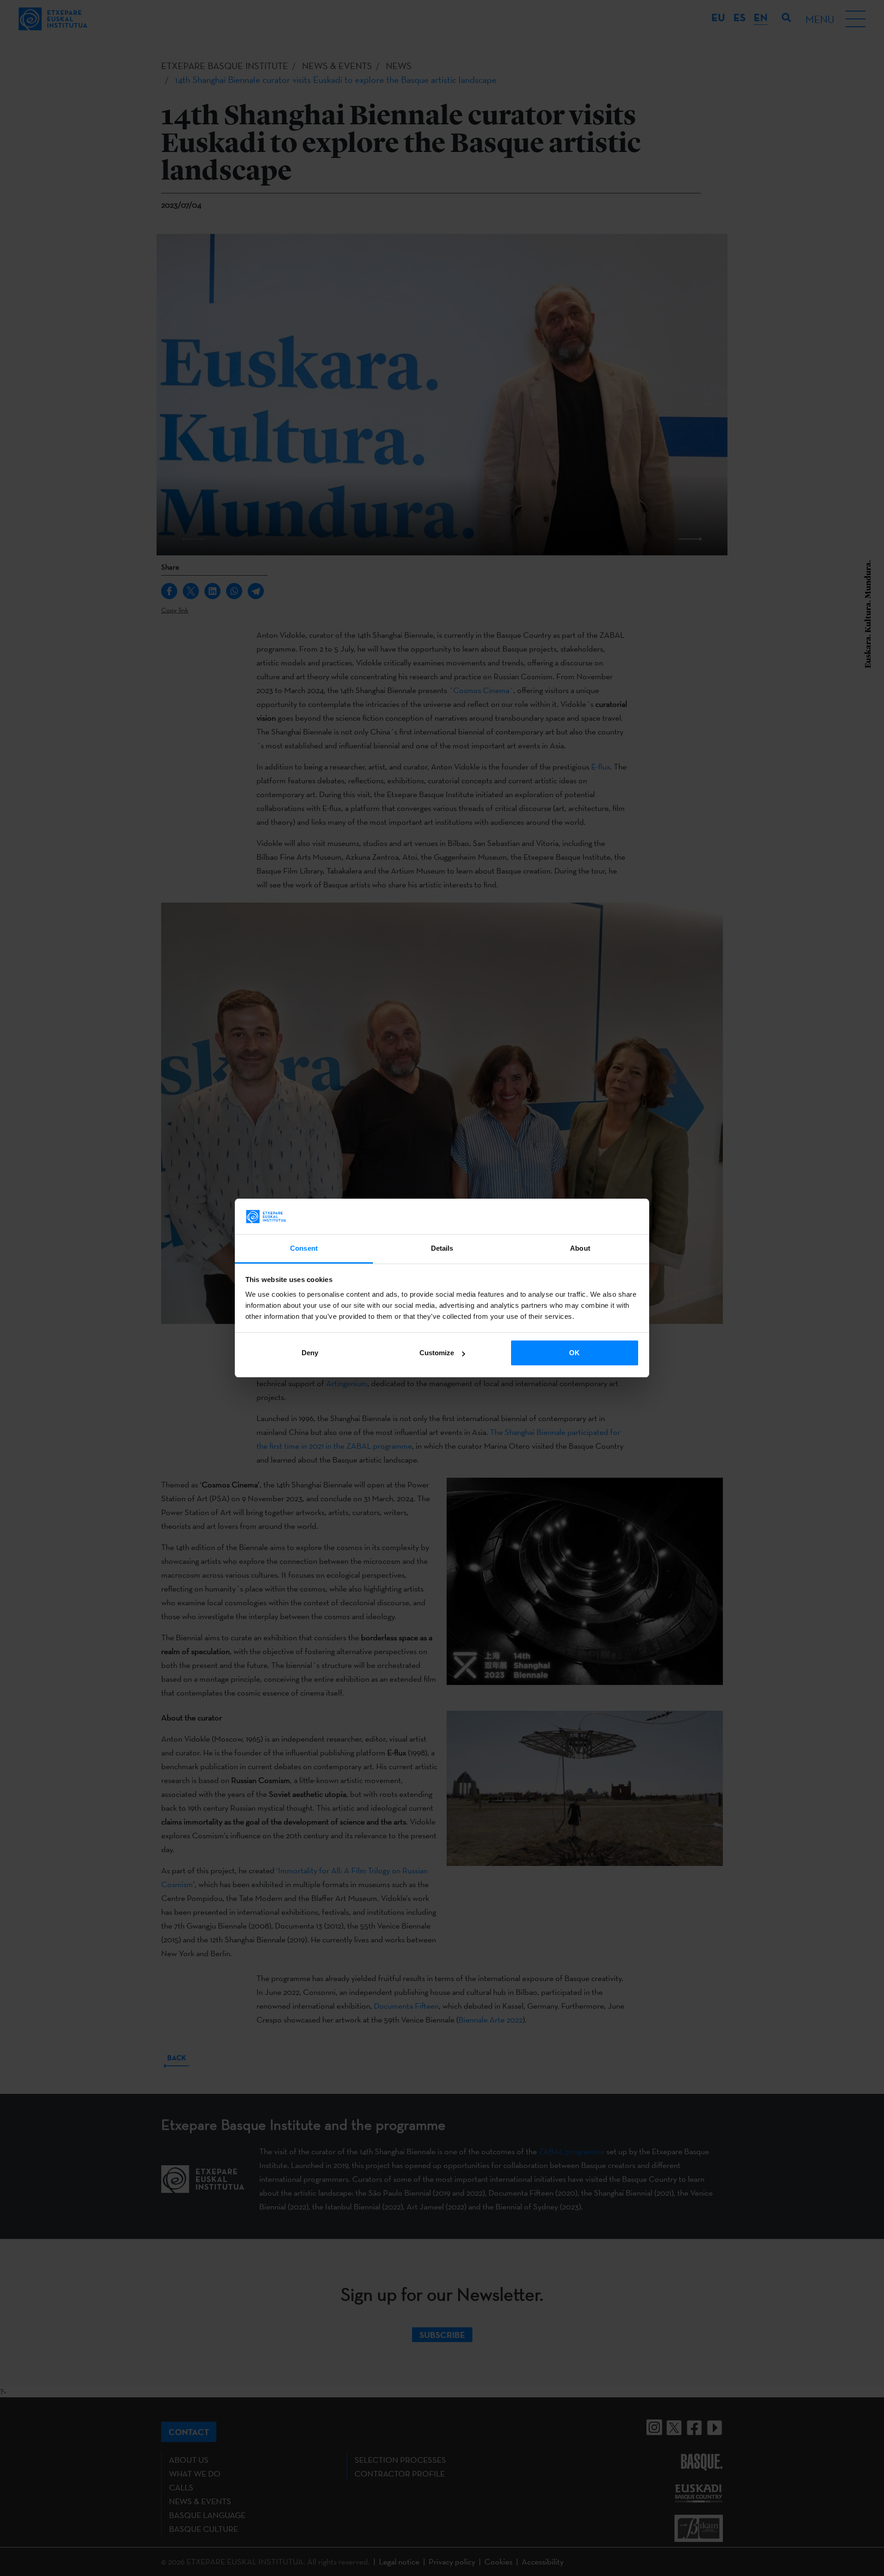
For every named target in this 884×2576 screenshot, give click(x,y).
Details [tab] (442, 1248)
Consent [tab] (304, 1248)
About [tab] (580, 1248)
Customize (437, 1353)
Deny (310, 1353)
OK (574, 1353)
